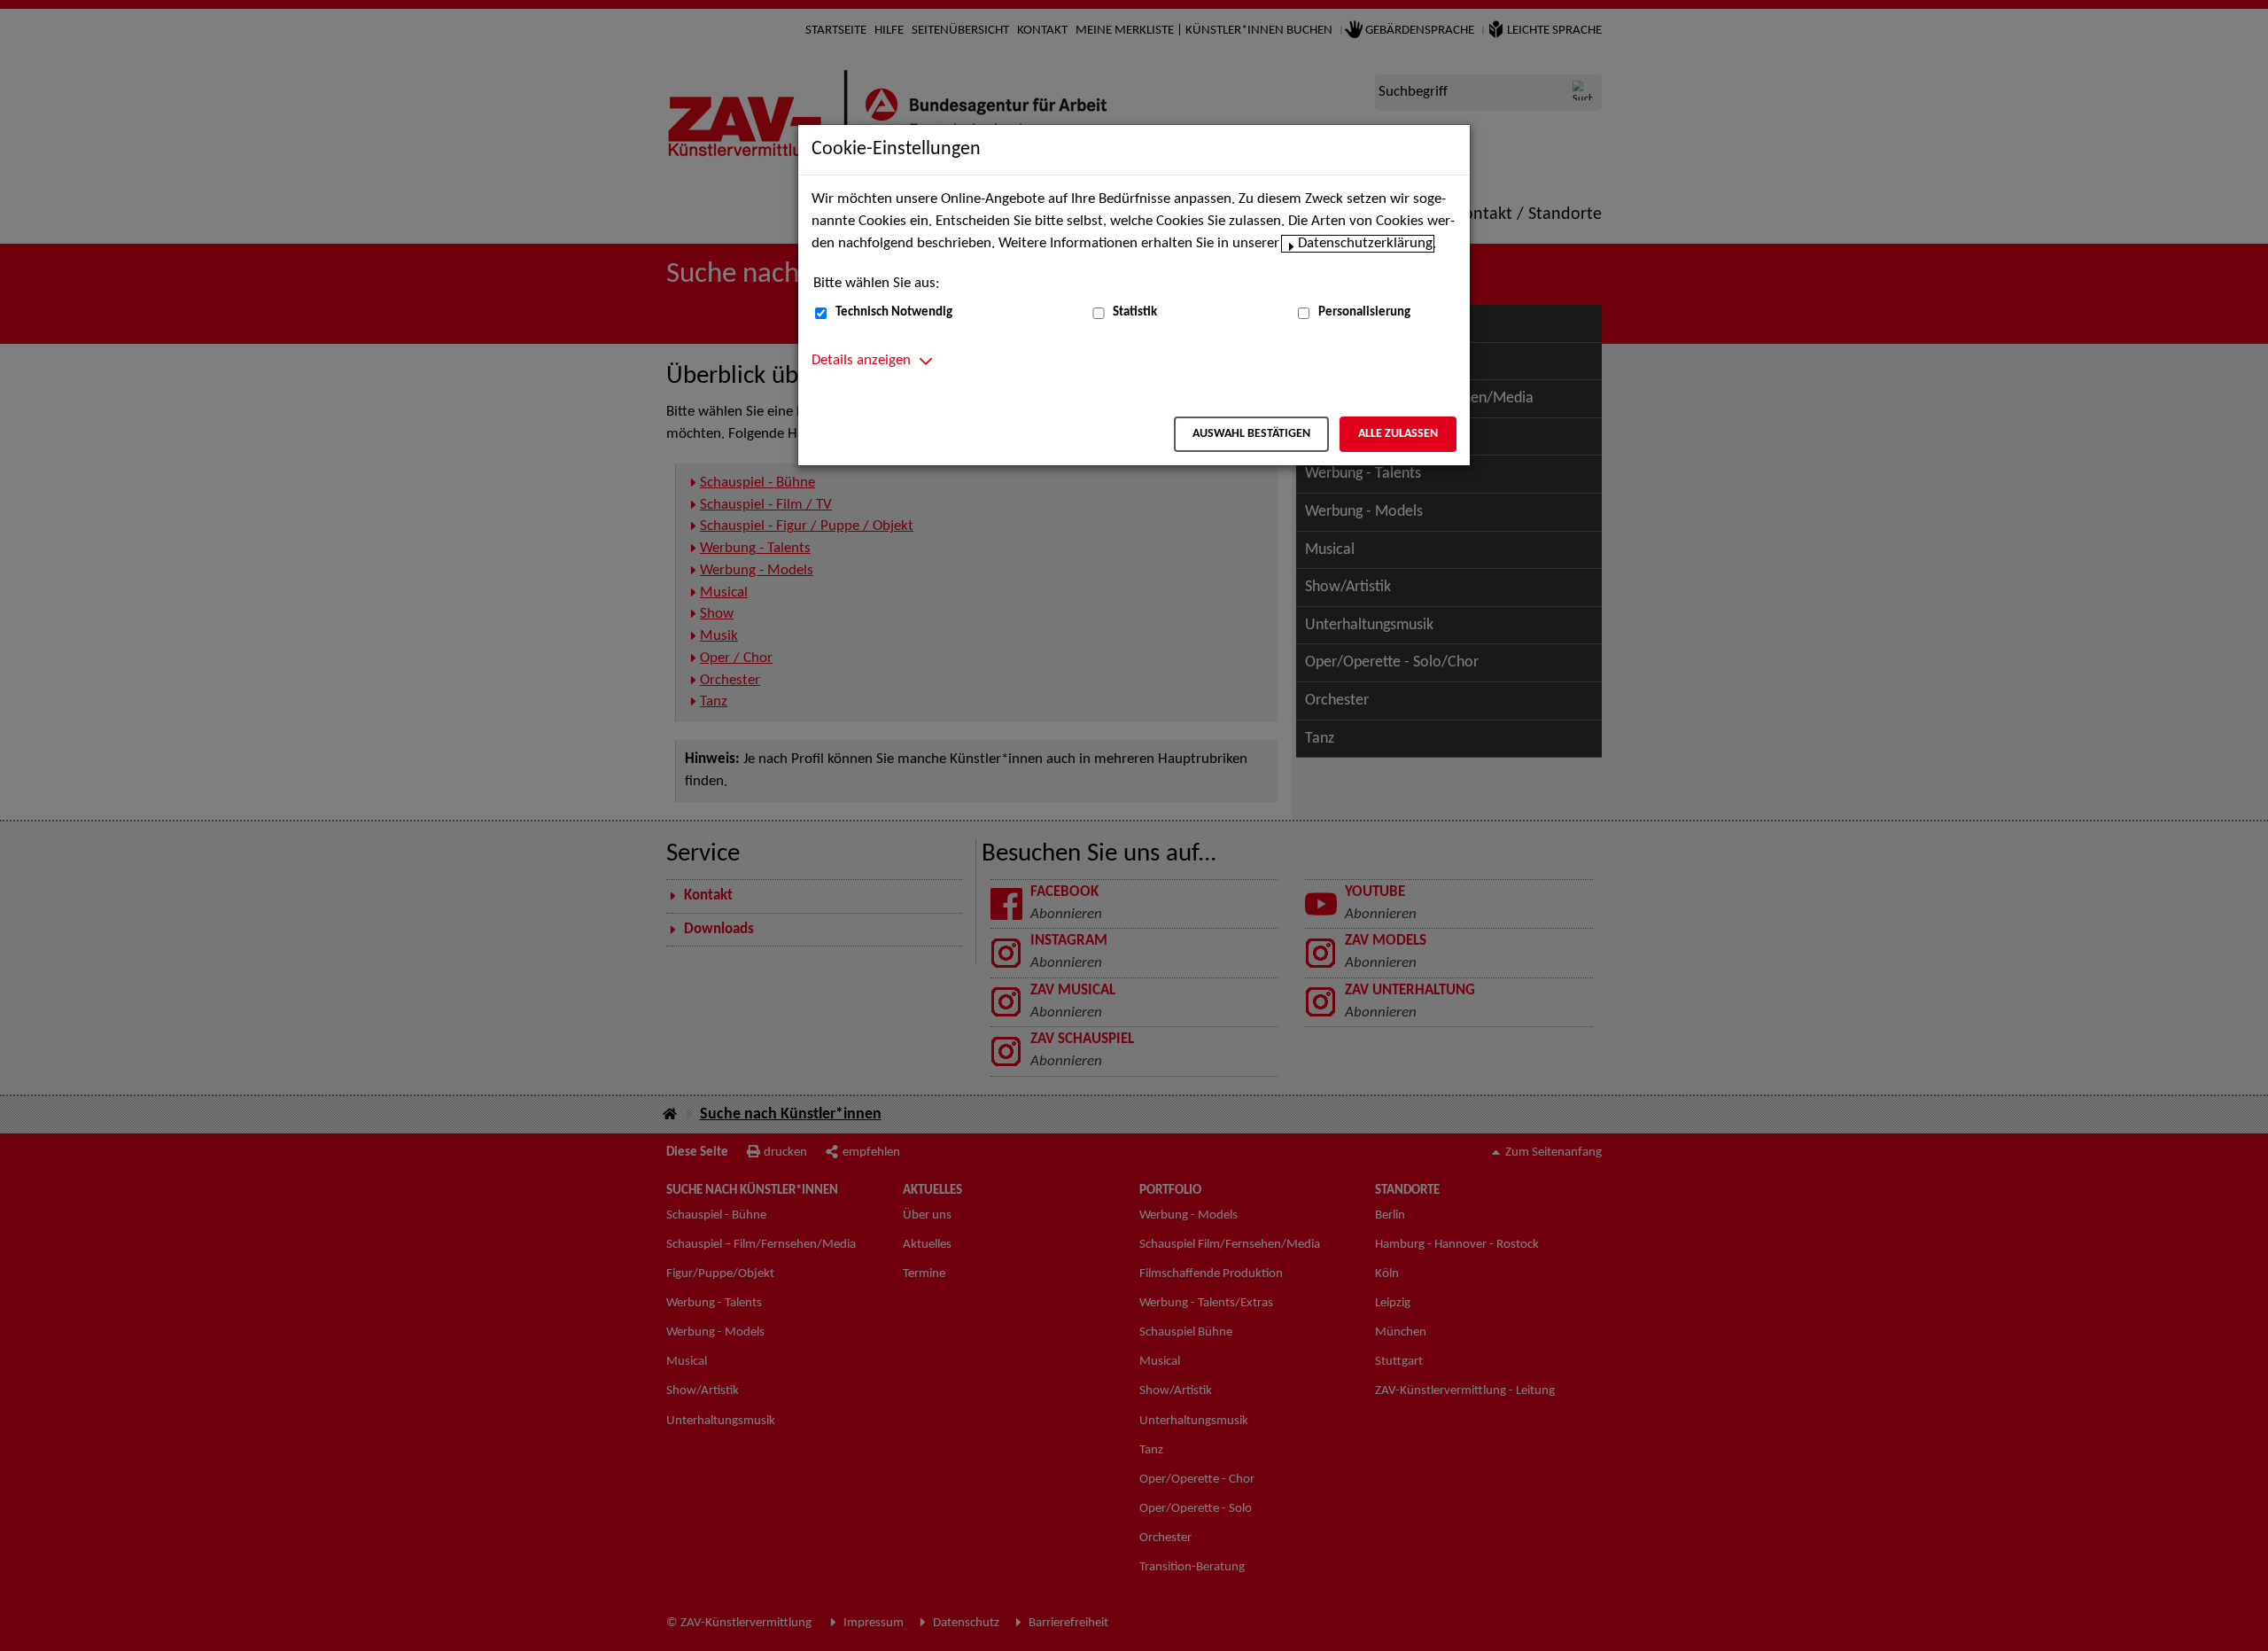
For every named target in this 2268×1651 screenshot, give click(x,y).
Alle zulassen (1398, 434)
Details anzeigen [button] (861, 361)
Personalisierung (1364, 312)
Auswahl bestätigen (1251, 434)
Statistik (1135, 312)
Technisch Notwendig (894, 312)
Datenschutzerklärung (1365, 244)
